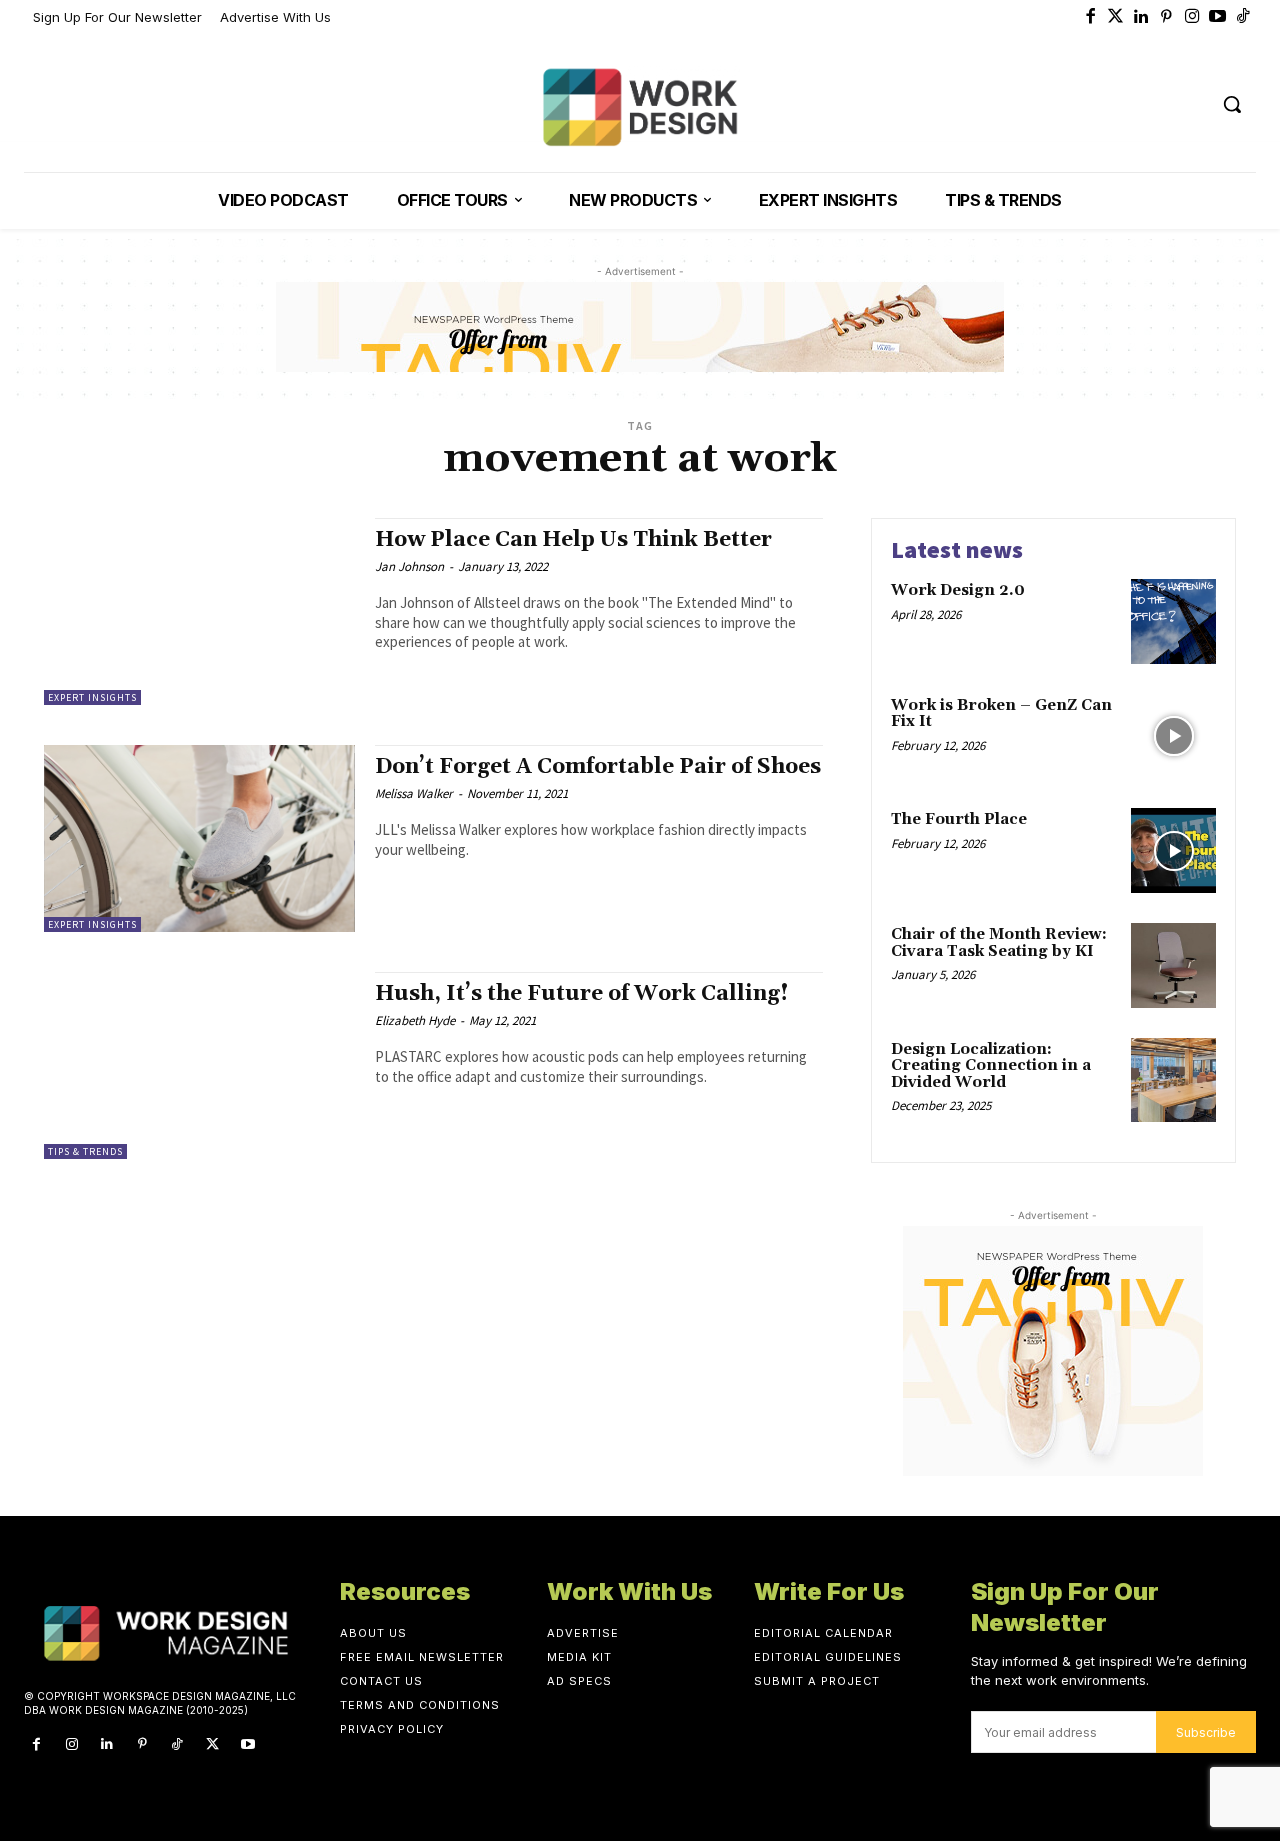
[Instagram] (1193, 18)
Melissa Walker (414, 793)
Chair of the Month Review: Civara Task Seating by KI (999, 943)
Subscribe (1206, 1732)
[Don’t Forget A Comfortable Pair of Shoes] (199, 838)
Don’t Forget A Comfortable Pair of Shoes (598, 767)
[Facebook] (1091, 18)
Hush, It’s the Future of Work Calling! (582, 994)
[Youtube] (1218, 18)
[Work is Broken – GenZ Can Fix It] (1173, 736)
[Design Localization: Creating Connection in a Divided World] (1173, 1080)
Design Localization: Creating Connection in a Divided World (991, 1066)
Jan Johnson (409, 566)
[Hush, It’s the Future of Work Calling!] (199, 1065)
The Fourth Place (959, 819)
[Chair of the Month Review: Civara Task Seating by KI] (1173, 965)
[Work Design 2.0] (1173, 621)
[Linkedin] (1142, 18)
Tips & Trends (85, 1151)
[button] (1232, 104)
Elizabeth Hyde (415, 1020)
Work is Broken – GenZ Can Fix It (1001, 714)
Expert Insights (92, 697)
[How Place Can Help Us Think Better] (199, 611)
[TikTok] (177, 1744)
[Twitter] (1116, 18)
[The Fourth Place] (1173, 850)
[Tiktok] (1244, 18)
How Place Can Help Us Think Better (573, 540)
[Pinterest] (1167, 18)
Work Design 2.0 (958, 590)
